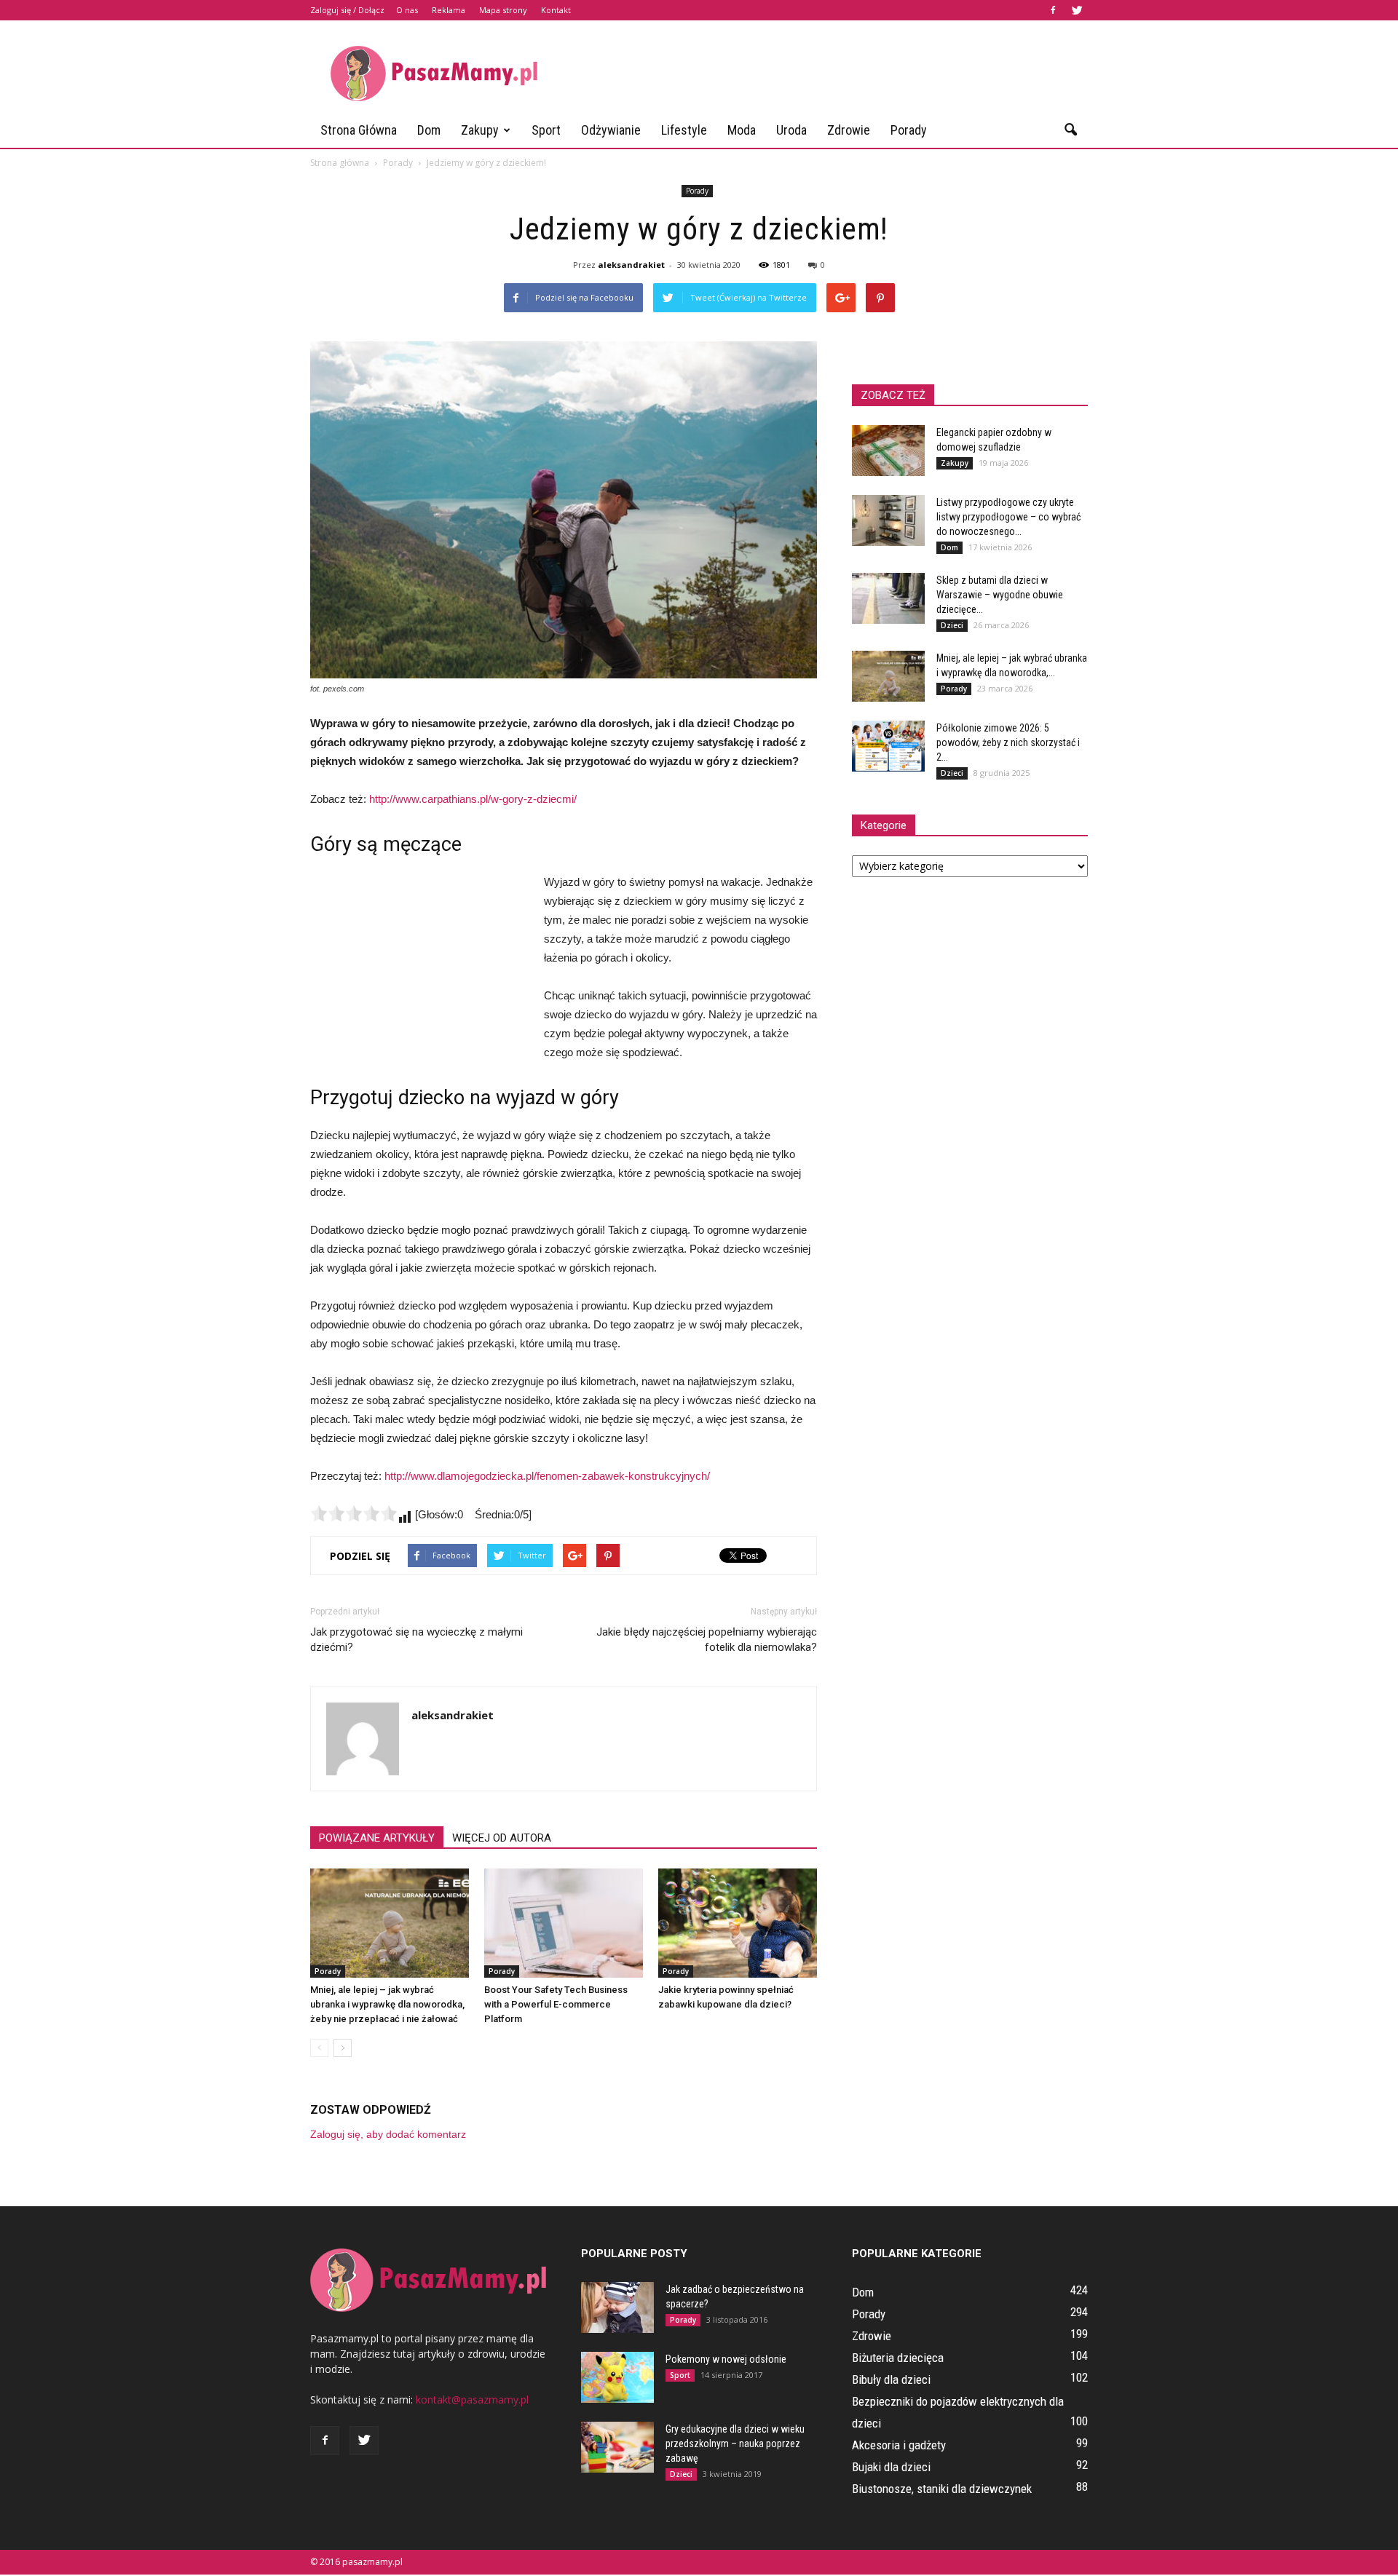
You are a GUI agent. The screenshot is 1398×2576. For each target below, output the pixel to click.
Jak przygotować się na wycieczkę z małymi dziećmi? (416, 1640)
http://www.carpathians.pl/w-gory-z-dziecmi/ (473, 799)
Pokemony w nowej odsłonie (726, 2359)
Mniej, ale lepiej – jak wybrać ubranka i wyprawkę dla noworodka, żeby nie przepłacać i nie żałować (387, 2004)
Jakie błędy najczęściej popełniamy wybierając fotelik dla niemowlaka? (707, 1640)
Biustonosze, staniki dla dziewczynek (942, 2489)
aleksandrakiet (631, 265)
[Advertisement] (823, 74)
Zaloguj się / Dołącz (347, 10)
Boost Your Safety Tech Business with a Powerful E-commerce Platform (556, 2004)
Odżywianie (611, 130)
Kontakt (556, 10)
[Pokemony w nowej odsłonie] (617, 2377)
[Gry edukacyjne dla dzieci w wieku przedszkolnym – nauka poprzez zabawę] (617, 2447)
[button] (1070, 130)
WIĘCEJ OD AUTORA (502, 1838)
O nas (407, 10)
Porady (909, 130)
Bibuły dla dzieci (891, 2379)
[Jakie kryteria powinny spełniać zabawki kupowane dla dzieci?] (738, 1923)
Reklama (449, 10)
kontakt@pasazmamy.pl (472, 2399)
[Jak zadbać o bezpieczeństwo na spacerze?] (617, 2307)
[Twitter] (1077, 10)
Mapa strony (503, 10)
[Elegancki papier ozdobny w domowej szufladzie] (888, 451)
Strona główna (359, 130)
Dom (429, 130)
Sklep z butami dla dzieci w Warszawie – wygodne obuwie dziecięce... (1000, 595)
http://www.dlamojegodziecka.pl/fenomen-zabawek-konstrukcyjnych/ (547, 1476)
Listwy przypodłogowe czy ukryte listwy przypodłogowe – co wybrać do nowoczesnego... (1008, 517)
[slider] (354, 1513)
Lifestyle (684, 130)
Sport (546, 130)
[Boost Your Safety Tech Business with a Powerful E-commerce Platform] (564, 1923)
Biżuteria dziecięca (898, 2358)
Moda (742, 130)
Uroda (791, 130)
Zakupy (480, 130)
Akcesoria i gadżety (899, 2445)
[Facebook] (1053, 10)
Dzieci (952, 625)
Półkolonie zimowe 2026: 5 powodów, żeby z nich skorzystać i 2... (1008, 742)
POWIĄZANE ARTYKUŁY (377, 1838)
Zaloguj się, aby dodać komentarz (388, 2134)
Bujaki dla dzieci (891, 2467)
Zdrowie (849, 130)
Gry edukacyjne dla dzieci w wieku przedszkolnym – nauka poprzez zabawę (735, 2444)
